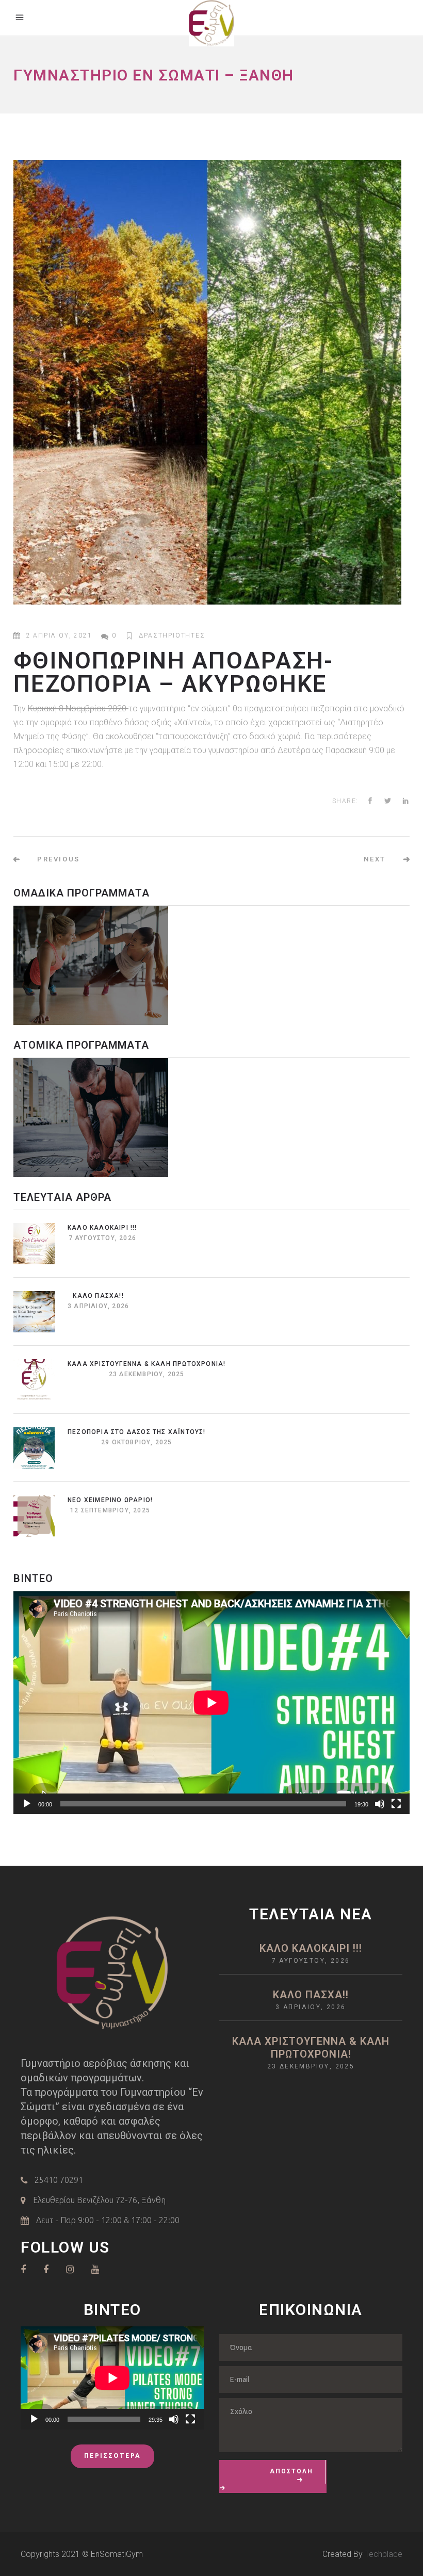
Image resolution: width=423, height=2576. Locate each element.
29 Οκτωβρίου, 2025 (137, 1442)
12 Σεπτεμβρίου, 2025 (110, 1510)
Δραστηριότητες (172, 635)
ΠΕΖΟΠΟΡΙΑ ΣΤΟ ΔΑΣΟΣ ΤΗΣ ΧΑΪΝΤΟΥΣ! (137, 1432)
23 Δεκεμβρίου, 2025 (147, 1374)
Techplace (384, 2554)
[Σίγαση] (380, 1804)
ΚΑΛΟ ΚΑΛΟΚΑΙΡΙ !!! (102, 1228)
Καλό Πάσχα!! (98, 1296)
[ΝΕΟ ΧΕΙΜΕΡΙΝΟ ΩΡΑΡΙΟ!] (34, 1516)
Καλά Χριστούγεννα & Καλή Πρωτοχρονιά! (147, 1364)
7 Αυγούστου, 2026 (102, 1238)
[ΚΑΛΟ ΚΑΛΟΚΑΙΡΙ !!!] (34, 1244)
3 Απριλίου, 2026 (98, 1306)
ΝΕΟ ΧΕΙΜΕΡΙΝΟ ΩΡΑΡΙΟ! (110, 1500)
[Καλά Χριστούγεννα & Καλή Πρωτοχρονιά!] (34, 1380)
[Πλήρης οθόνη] (396, 1804)
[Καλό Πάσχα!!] (34, 1312)
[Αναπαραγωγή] (27, 1804)
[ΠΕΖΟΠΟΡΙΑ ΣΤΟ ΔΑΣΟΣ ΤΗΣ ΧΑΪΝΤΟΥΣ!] (34, 1448)
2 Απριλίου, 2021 (59, 635)
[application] (211, 1703)
